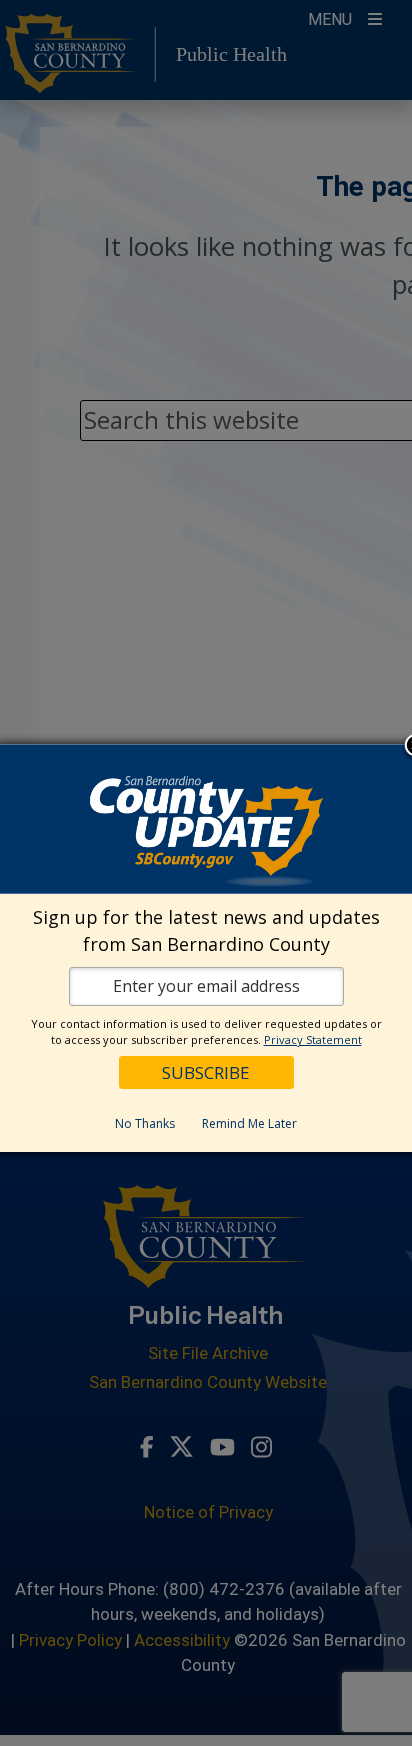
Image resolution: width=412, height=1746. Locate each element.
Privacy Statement (313, 1039)
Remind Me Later (249, 1123)
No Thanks (145, 1123)
